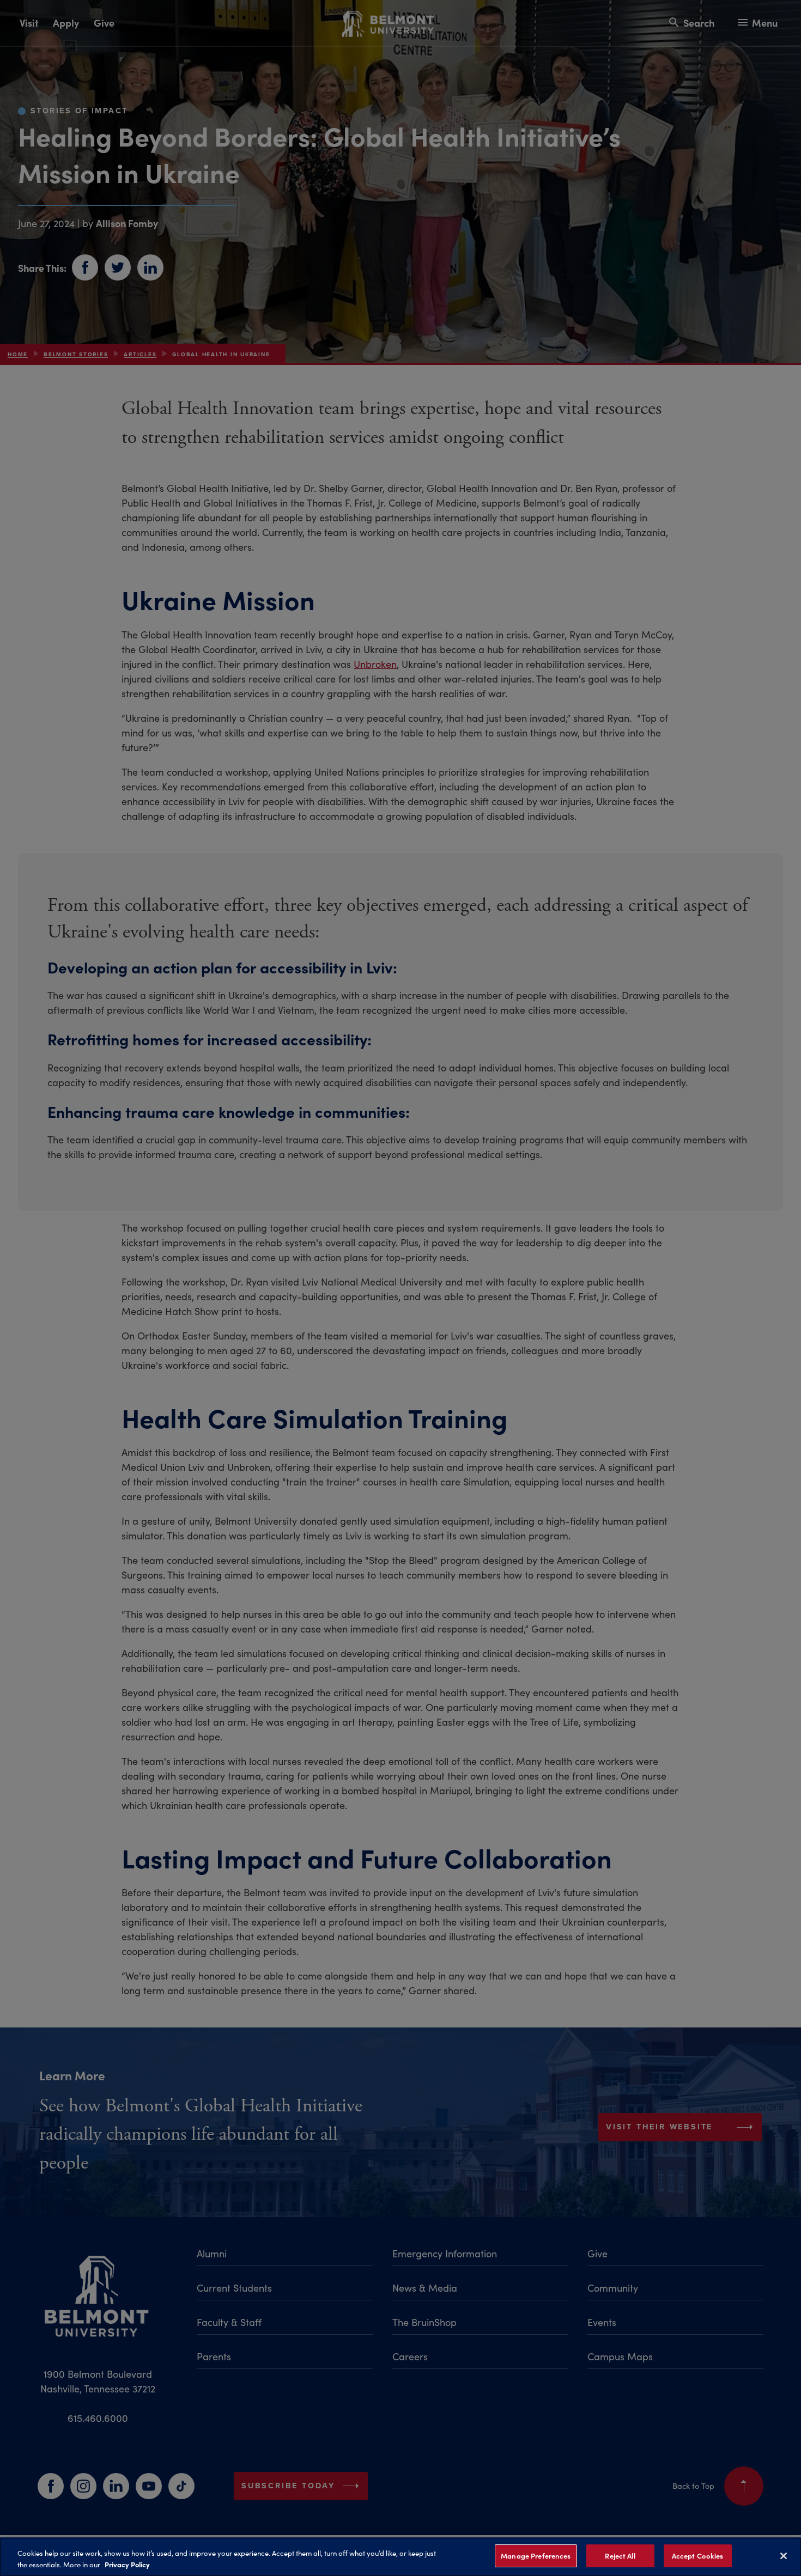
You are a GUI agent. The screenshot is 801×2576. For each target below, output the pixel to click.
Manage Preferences (536, 2556)
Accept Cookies (698, 2556)
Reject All (620, 2556)
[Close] (784, 2556)
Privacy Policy (127, 2564)
